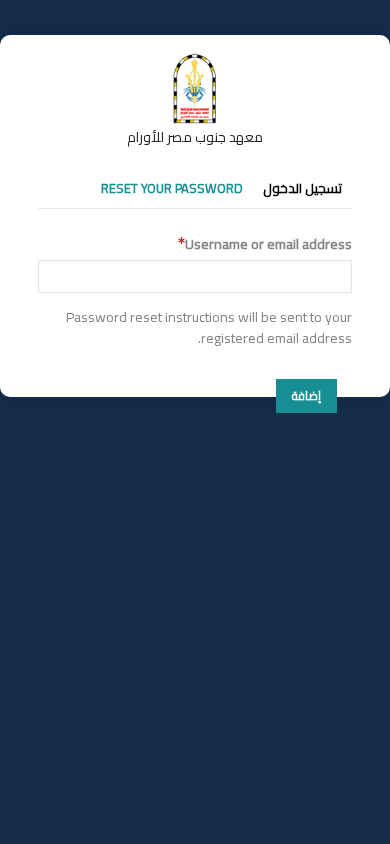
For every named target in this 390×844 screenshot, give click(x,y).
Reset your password (172, 188)
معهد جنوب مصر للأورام (195, 137)
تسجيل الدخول (302, 188)
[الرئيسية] (195, 63)
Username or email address (268, 244)
